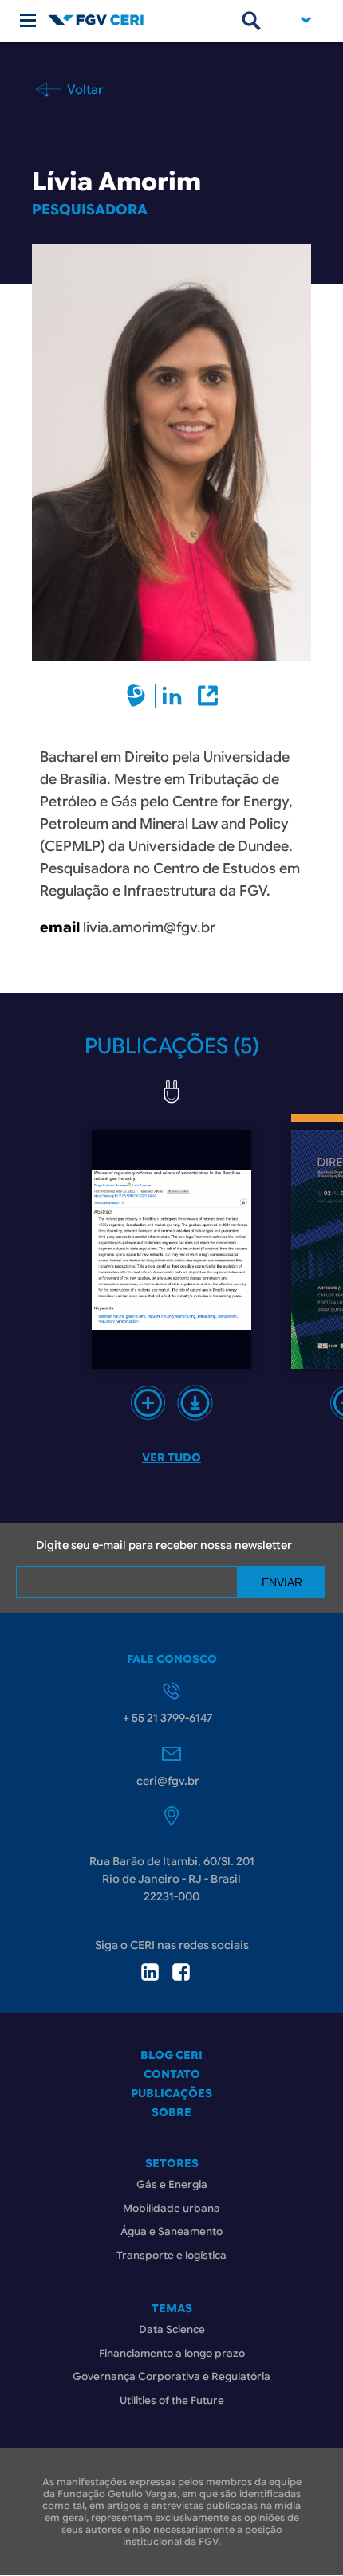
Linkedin (171, 696)
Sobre (171, 2112)
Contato (172, 2074)
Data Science (172, 2329)
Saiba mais (148, 1403)
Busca (251, 21)
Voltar (84, 89)
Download (195, 1403)
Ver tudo (171, 1457)
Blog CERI (171, 2055)
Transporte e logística (171, 2255)
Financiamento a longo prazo (172, 2353)
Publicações (171, 2093)
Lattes (136, 696)
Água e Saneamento (171, 2231)
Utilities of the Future (172, 2400)
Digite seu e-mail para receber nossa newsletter (164, 1545)
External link (207, 696)
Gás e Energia (172, 2184)
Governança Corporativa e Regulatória (171, 2376)
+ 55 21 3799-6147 (168, 1718)
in (150, 1972)
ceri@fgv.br (168, 1781)
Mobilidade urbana (171, 2208)
